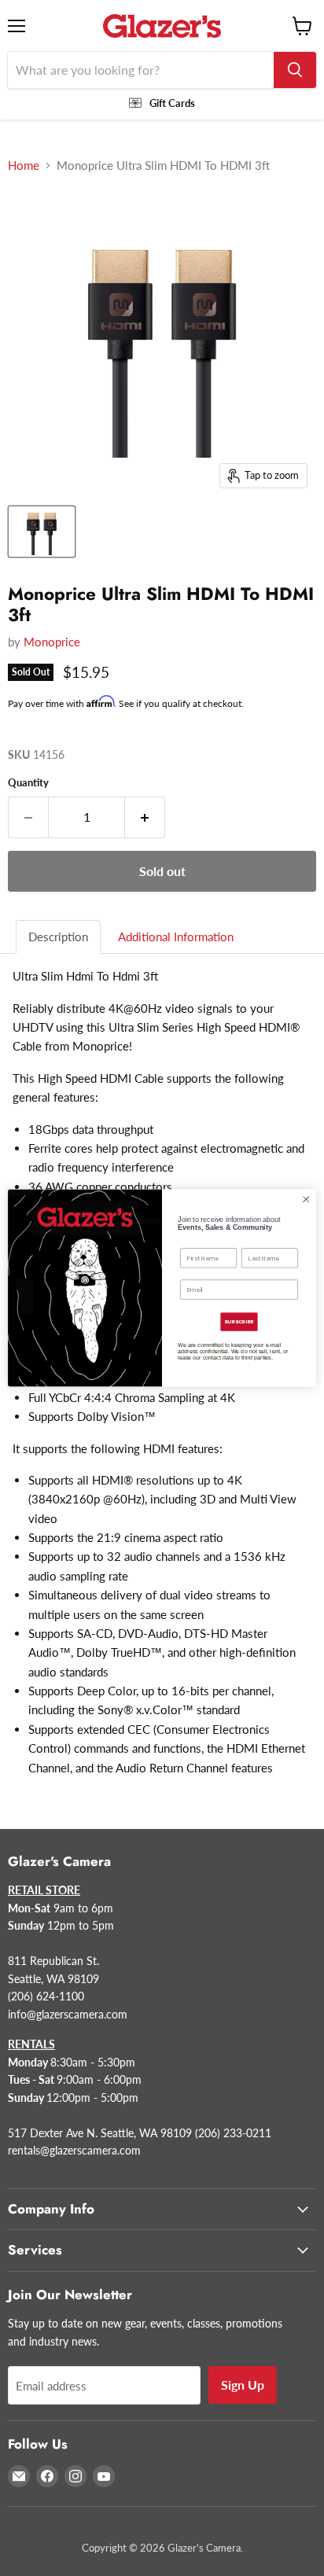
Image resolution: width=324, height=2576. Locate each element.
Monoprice (52, 642)
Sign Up (243, 2385)
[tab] (59, 937)
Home (24, 166)
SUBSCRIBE (239, 1322)
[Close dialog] (306, 1199)
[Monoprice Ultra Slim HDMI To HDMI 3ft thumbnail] (42, 532)
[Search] (295, 70)
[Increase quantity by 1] (145, 817)
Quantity (28, 783)
